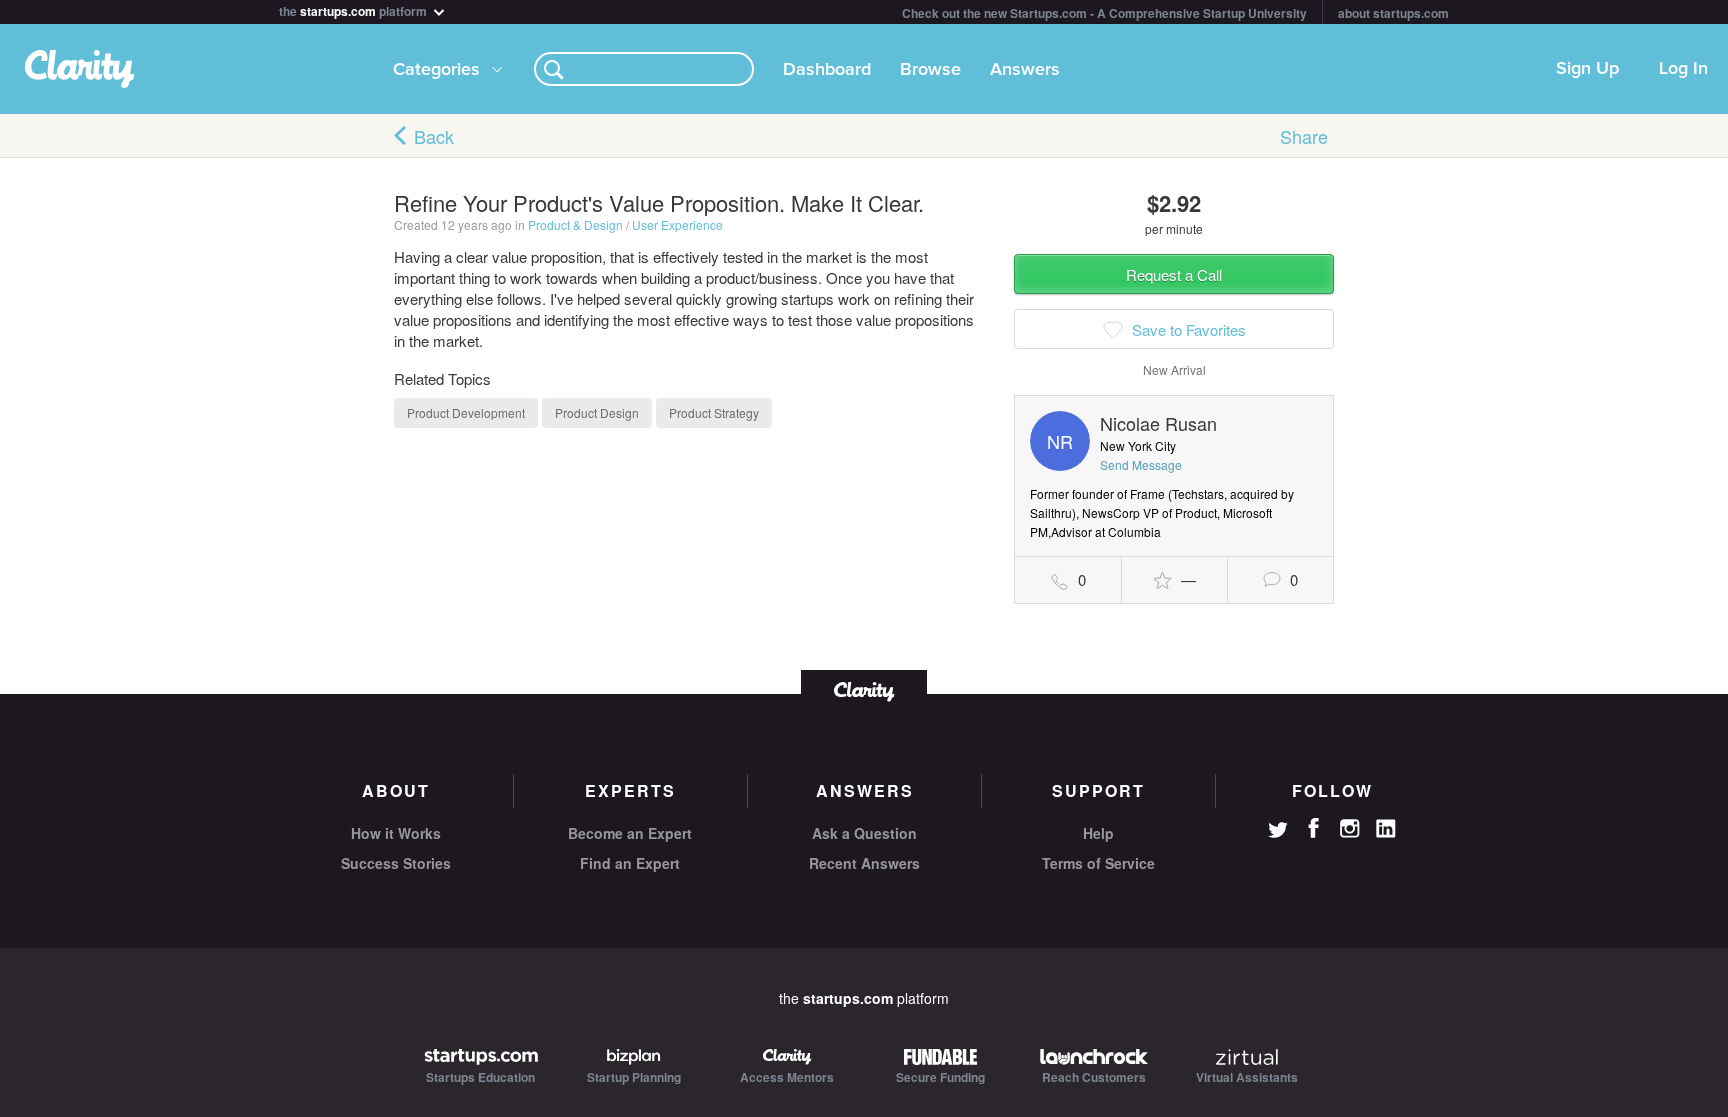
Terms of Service (1098, 863)
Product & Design (575, 224)
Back (434, 136)
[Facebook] (1314, 828)
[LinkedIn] (1386, 829)
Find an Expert (630, 863)
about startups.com (1393, 13)
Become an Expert (630, 833)
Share (1304, 136)
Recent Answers (864, 863)
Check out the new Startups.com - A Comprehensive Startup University (1104, 13)
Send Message (1141, 464)
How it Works (396, 833)
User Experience (677, 224)
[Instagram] (1350, 829)
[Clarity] (864, 689)
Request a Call (1174, 274)
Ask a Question (864, 833)
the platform (354, 9)
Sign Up (1587, 69)
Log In (1683, 69)
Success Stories (396, 863)
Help (1098, 833)
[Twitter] (1278, 832)
